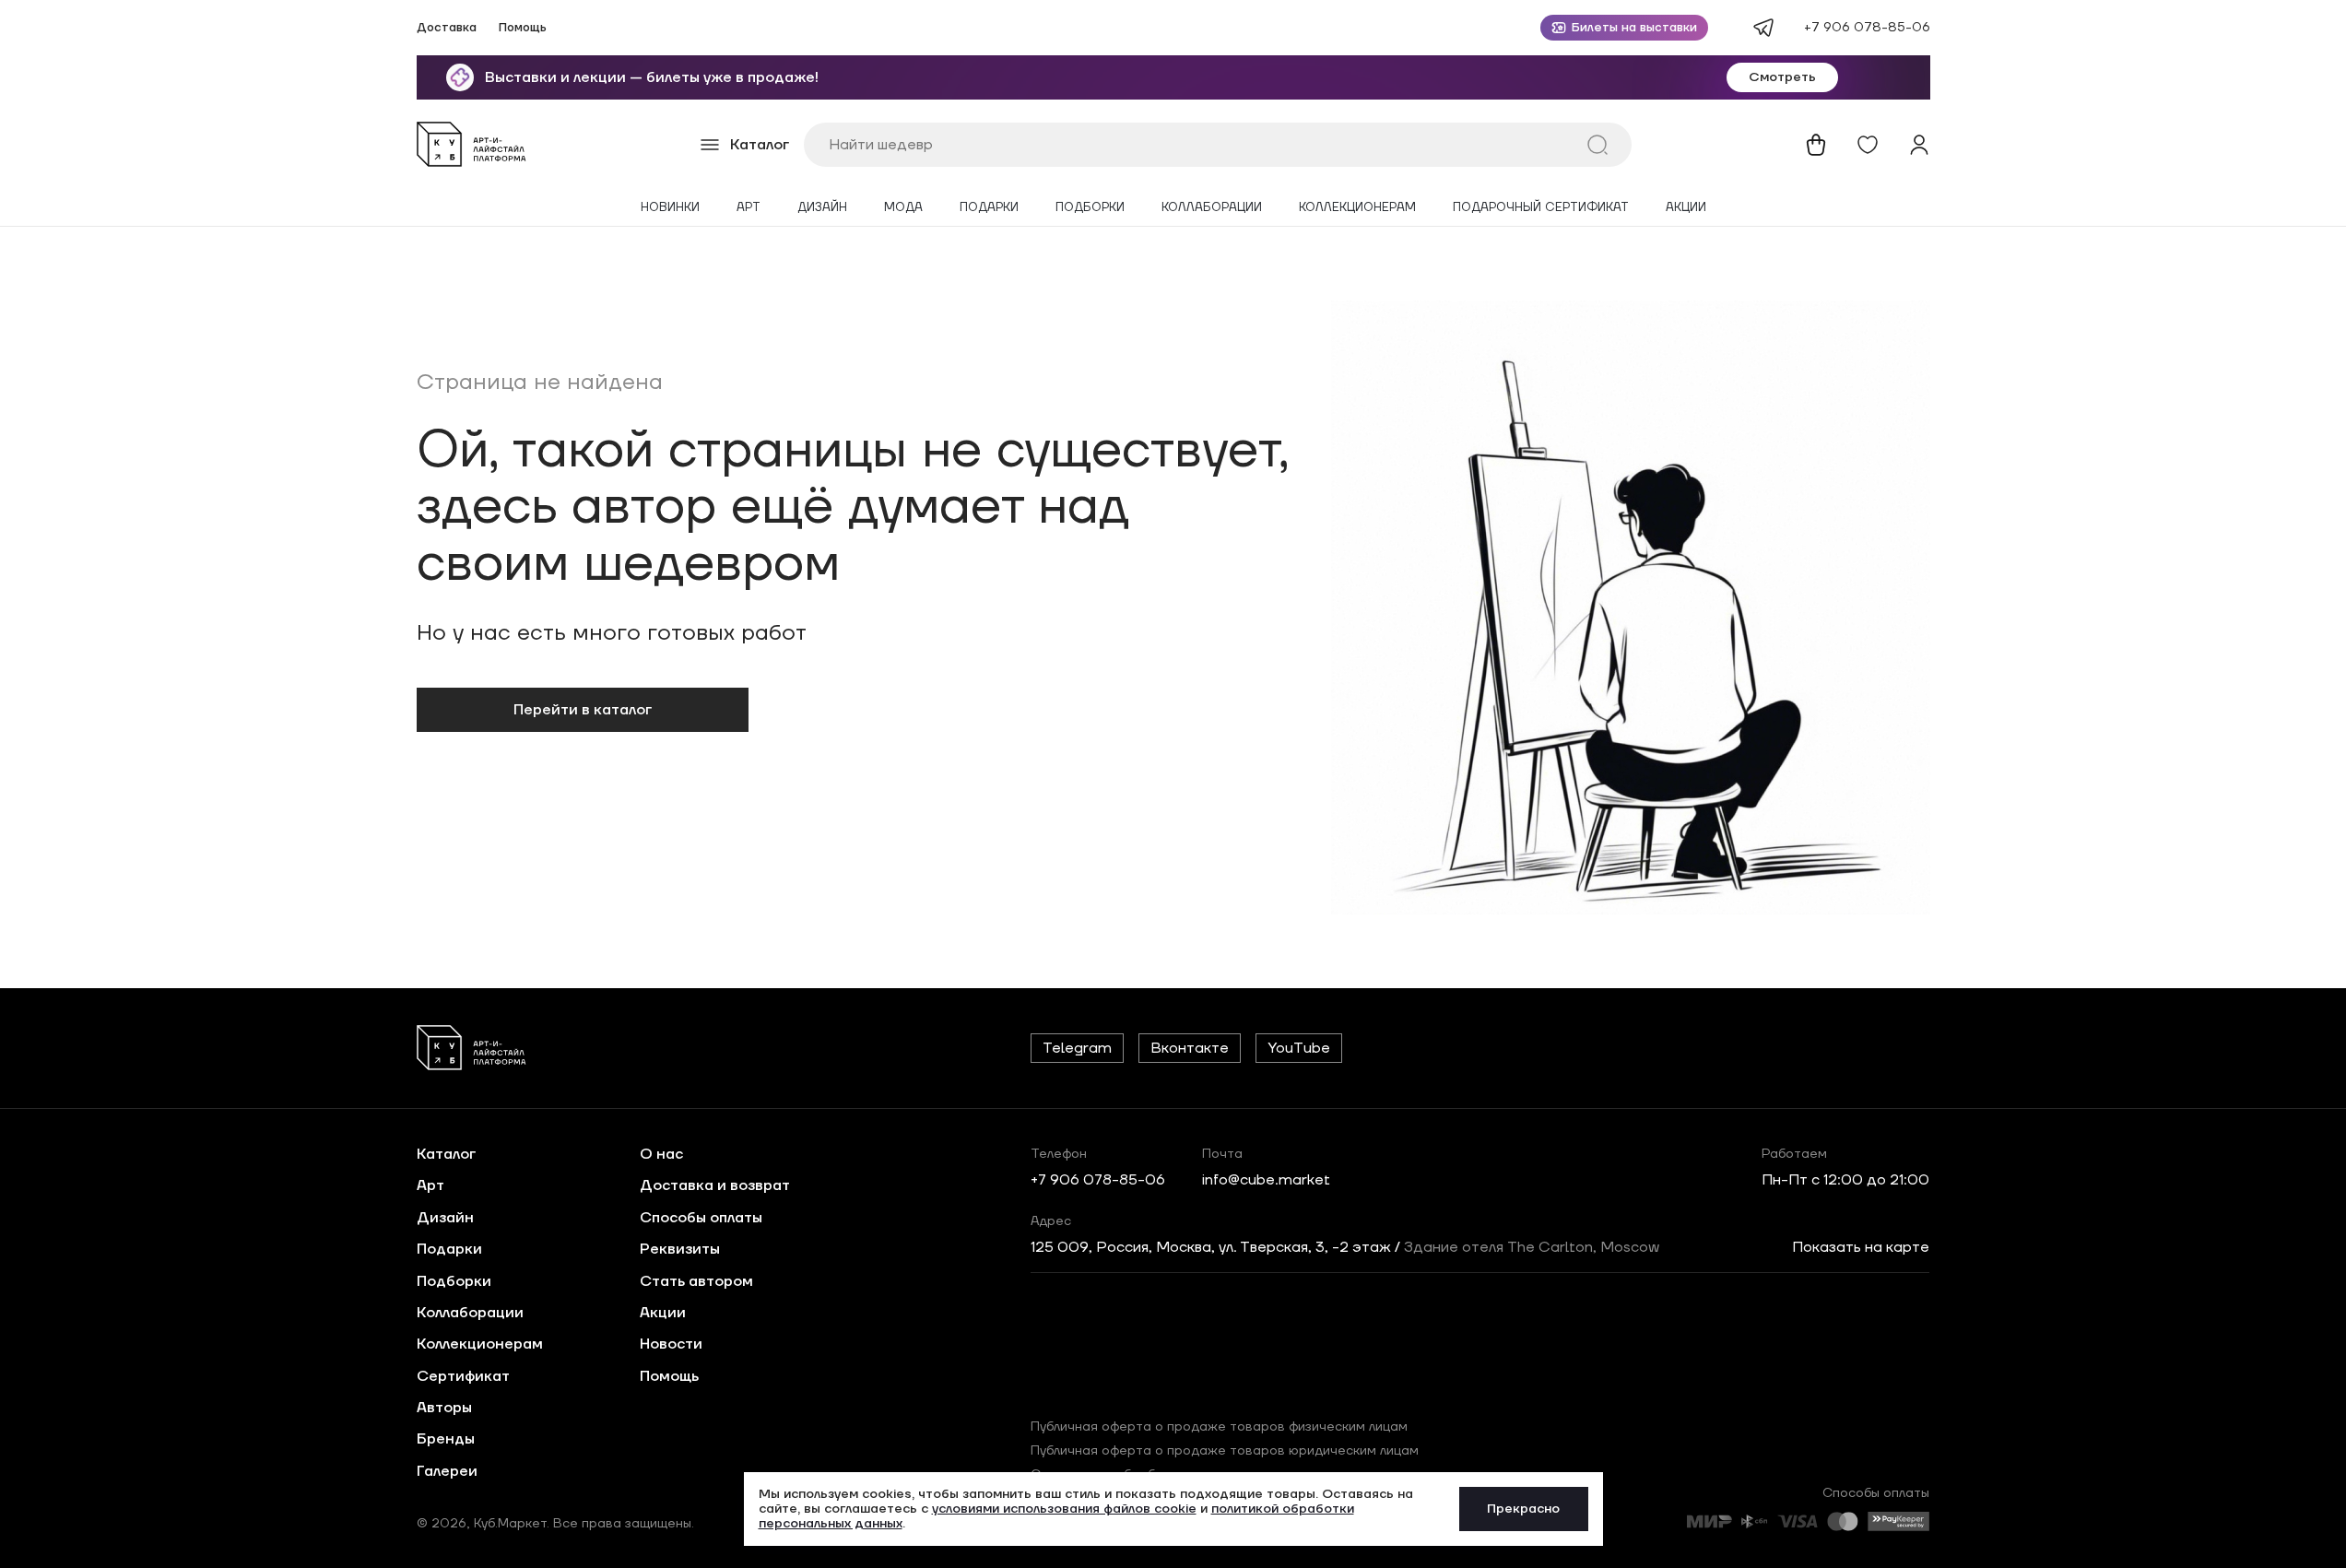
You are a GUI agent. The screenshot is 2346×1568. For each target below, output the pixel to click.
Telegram (1077, 1048)
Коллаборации (1212, 208)
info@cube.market (1266, 1180)
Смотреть (1782, 77)
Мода (903, 208)
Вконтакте (1190, 1048)
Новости (671, 1344)
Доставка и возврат (715, 1185)
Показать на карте (1861, 1247)
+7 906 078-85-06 (1867, 28)
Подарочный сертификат (1541, 208)
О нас (661, 1154)
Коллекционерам (1357, 208)
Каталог (446, 1154)
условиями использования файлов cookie (1064, 1509)
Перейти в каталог (583, 710)
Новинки (670, 208)
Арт (749, 208)
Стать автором (696, 1281)
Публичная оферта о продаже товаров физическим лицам (1219, 1427)
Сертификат (463, 1376)
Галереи (447, 1471)
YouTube (1299, 1048)
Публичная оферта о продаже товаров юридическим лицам (1225, 1451)
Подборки (1090, 208)
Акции (1686, 208)
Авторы (444, 1408)
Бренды (446, 1439)
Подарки (989, 208)
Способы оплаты (701, 1218)
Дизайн (822, 208)
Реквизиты (680, 1249)
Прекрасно (1523, 1509)
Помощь (523, 28)
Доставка (447, 28)
